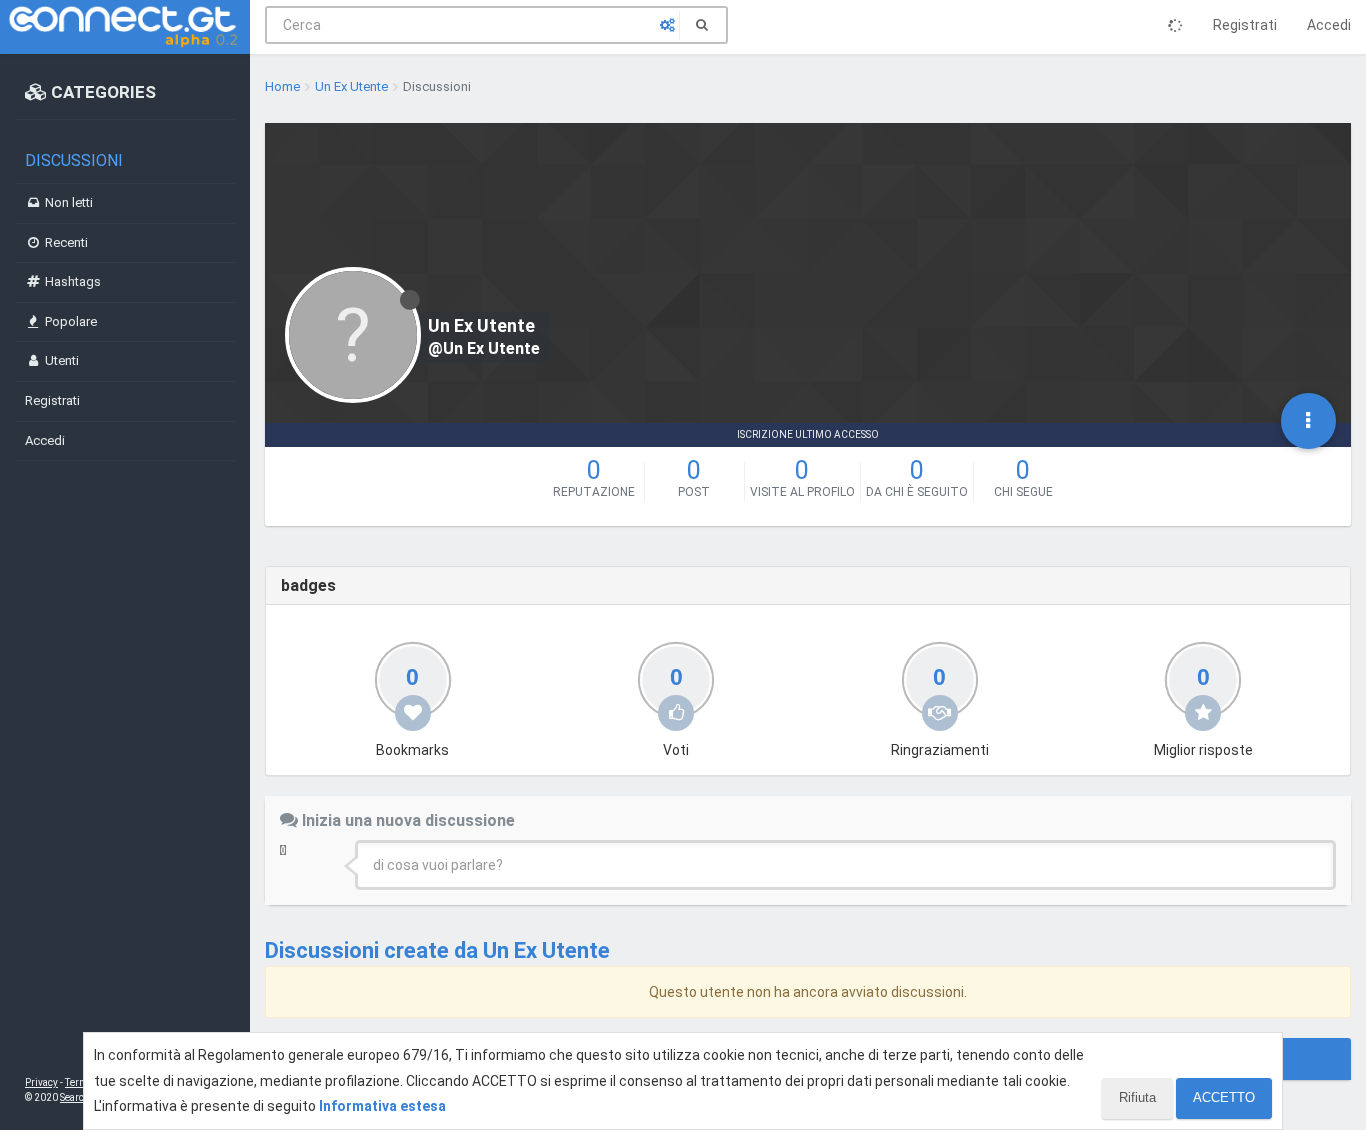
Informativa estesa (382, 1106)
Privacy (41, 1082)
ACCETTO (1224, 1097)
